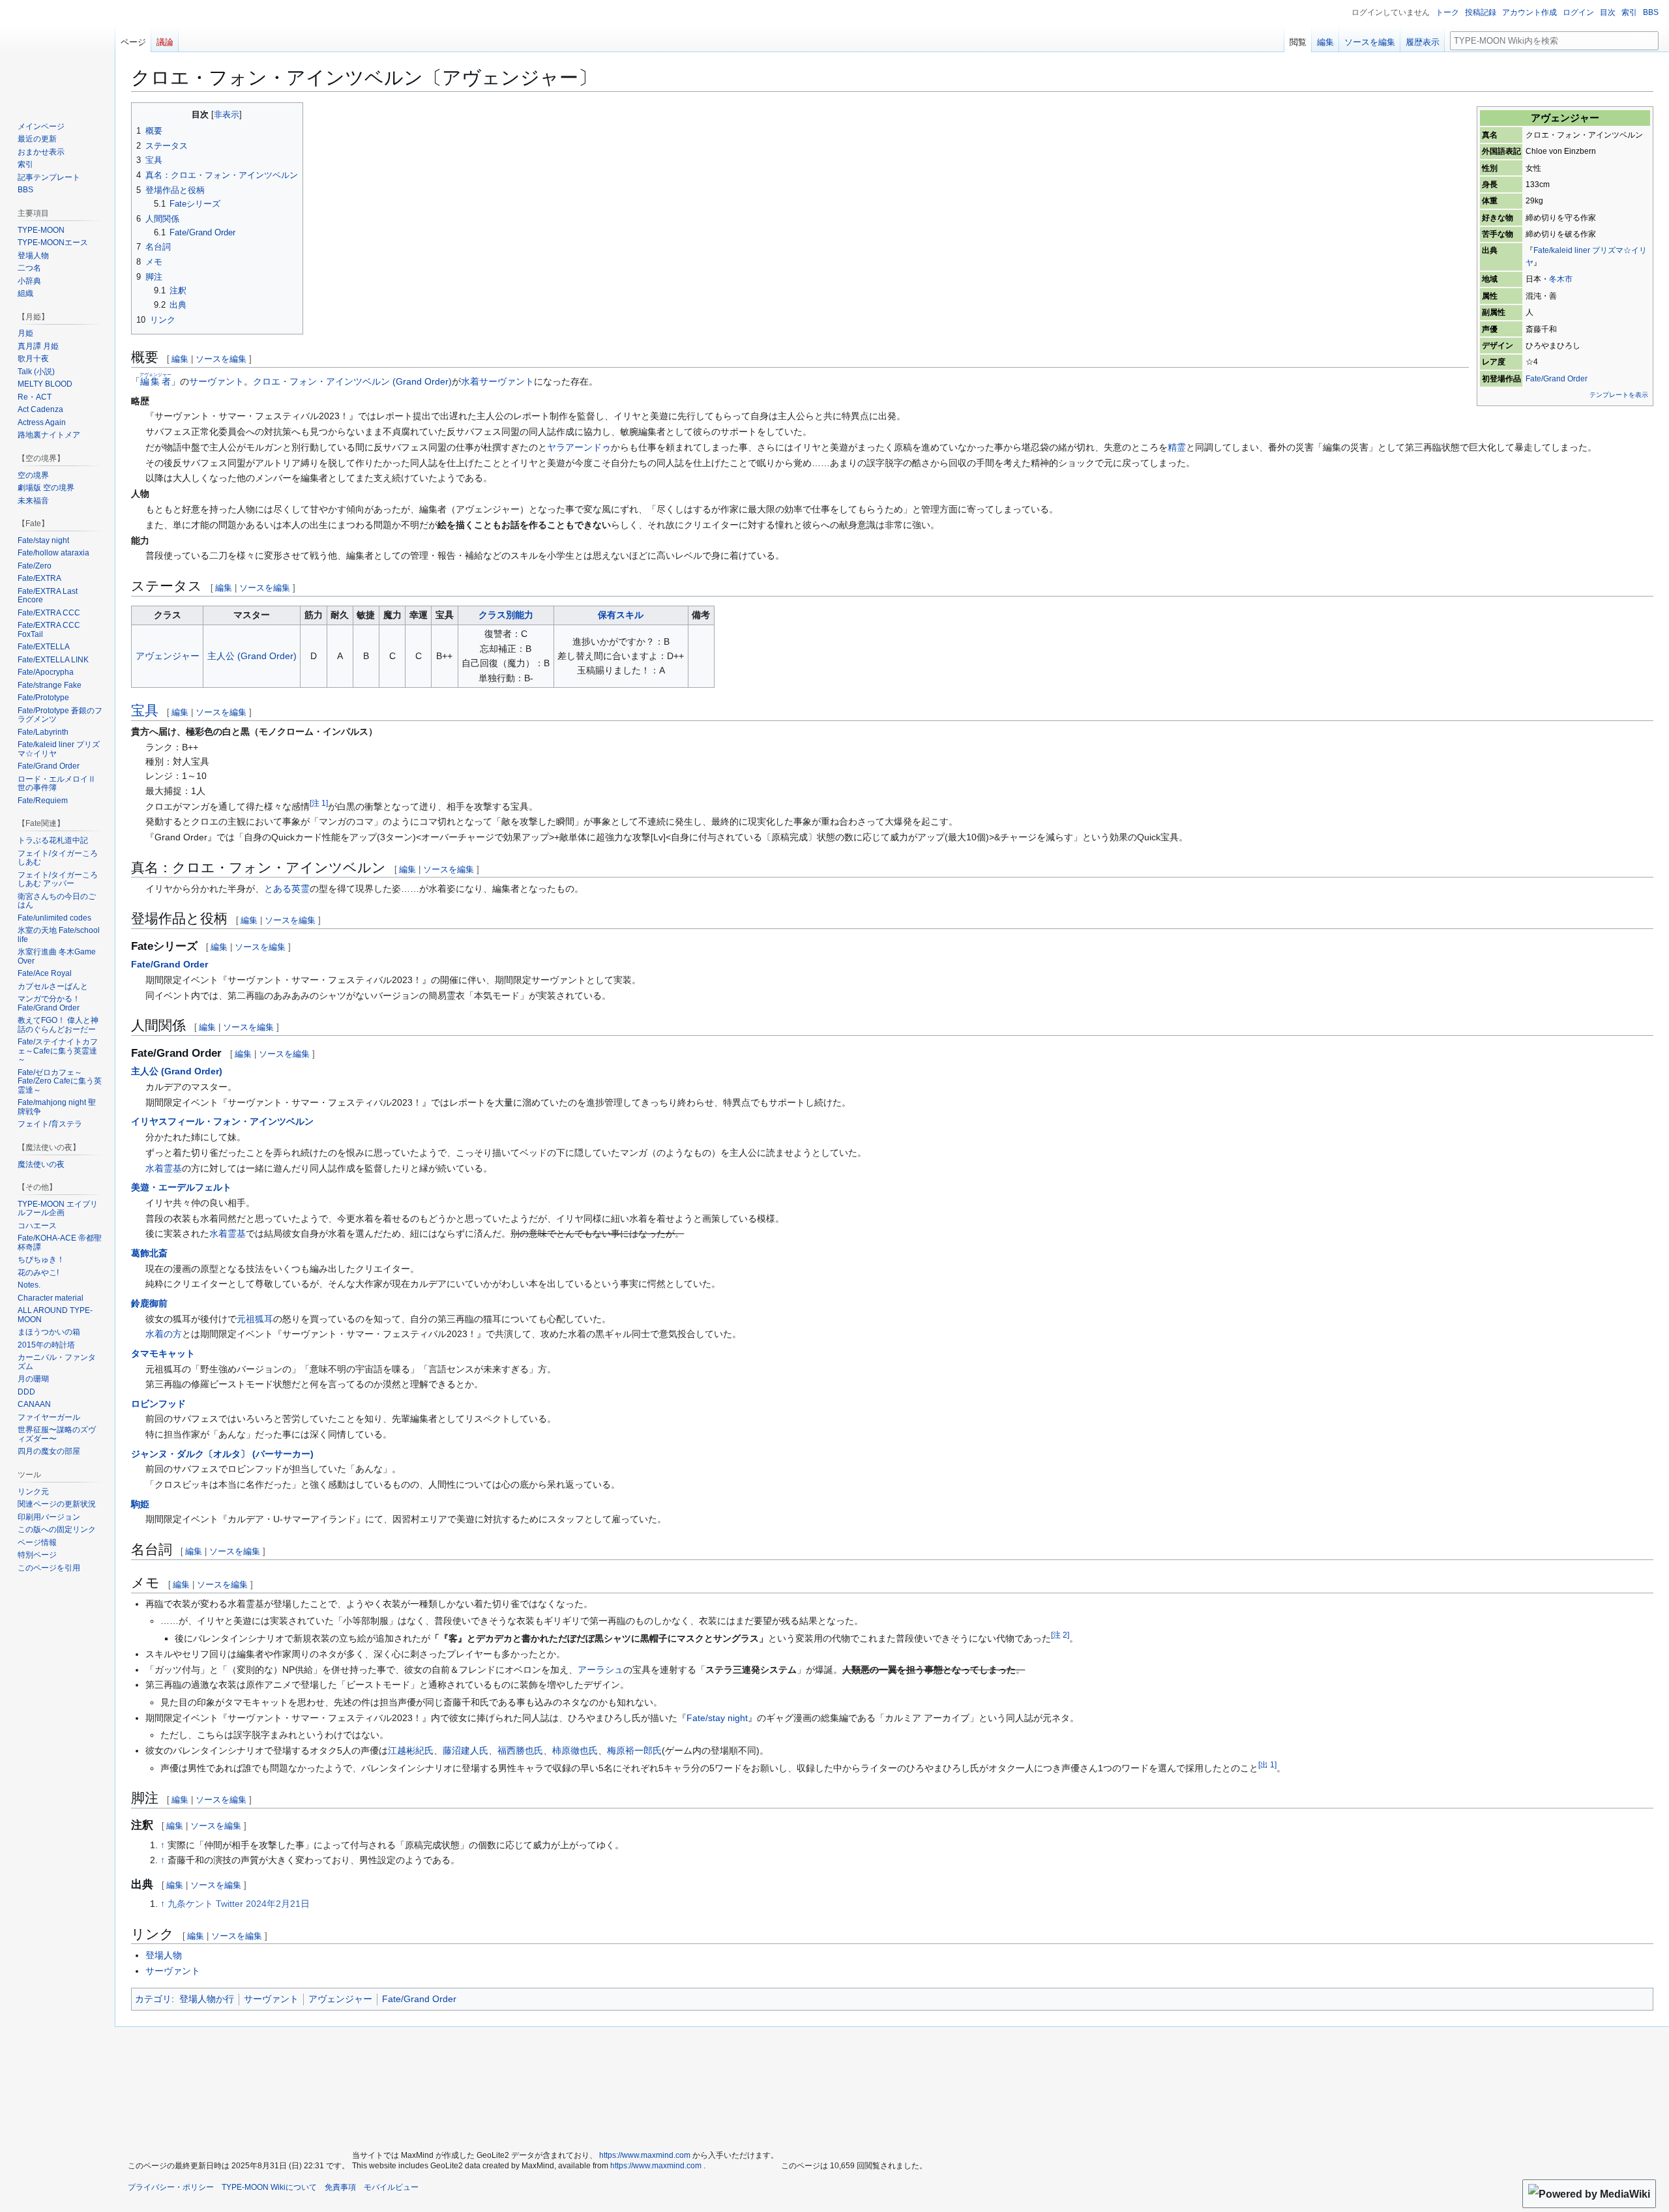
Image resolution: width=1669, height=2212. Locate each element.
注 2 (1060, 1635)
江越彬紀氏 (411, 1750)
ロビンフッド (158, 1404)
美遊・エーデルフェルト (181, 1187)
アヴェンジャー (168, 656)
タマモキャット (163, 1353)
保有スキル (621, 615)
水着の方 (164, 1334)
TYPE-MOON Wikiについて (269, 2187)
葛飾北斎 (149, 1253)
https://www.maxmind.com (645, 2155)
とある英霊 (287, 889)
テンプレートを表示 (1619, 395)
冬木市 (1561, 279)
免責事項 (340, 2187)
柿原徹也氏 (575, 1750)
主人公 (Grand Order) (252, 656)
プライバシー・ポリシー (171, 2187)
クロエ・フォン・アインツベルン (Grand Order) (352, 381)
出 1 (1267, 1764)
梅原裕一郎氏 (634, 1750)
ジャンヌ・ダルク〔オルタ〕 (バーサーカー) (222, 1454)
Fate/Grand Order (1557, 379)
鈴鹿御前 (149, 1303)
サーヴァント (216, 381)
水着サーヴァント (497, 381)
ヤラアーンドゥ (579, 447)
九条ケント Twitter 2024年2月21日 (239, 1904)
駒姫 (140, 1504)
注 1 (319, 803)
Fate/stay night (717, 1718)
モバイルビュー (391, 2187)
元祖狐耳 (255, 1319)
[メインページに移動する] (57, 52)
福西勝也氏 (520, 1750)
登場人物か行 (207, 1999)
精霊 (1177, 447)
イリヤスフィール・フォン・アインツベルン (222, 1121)
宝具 (145, 710)
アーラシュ (600, 1670)
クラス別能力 (506, 615)
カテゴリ (153, 1999)
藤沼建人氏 (465, 1750)
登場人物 (164, 1955)
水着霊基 (164, 1168)
